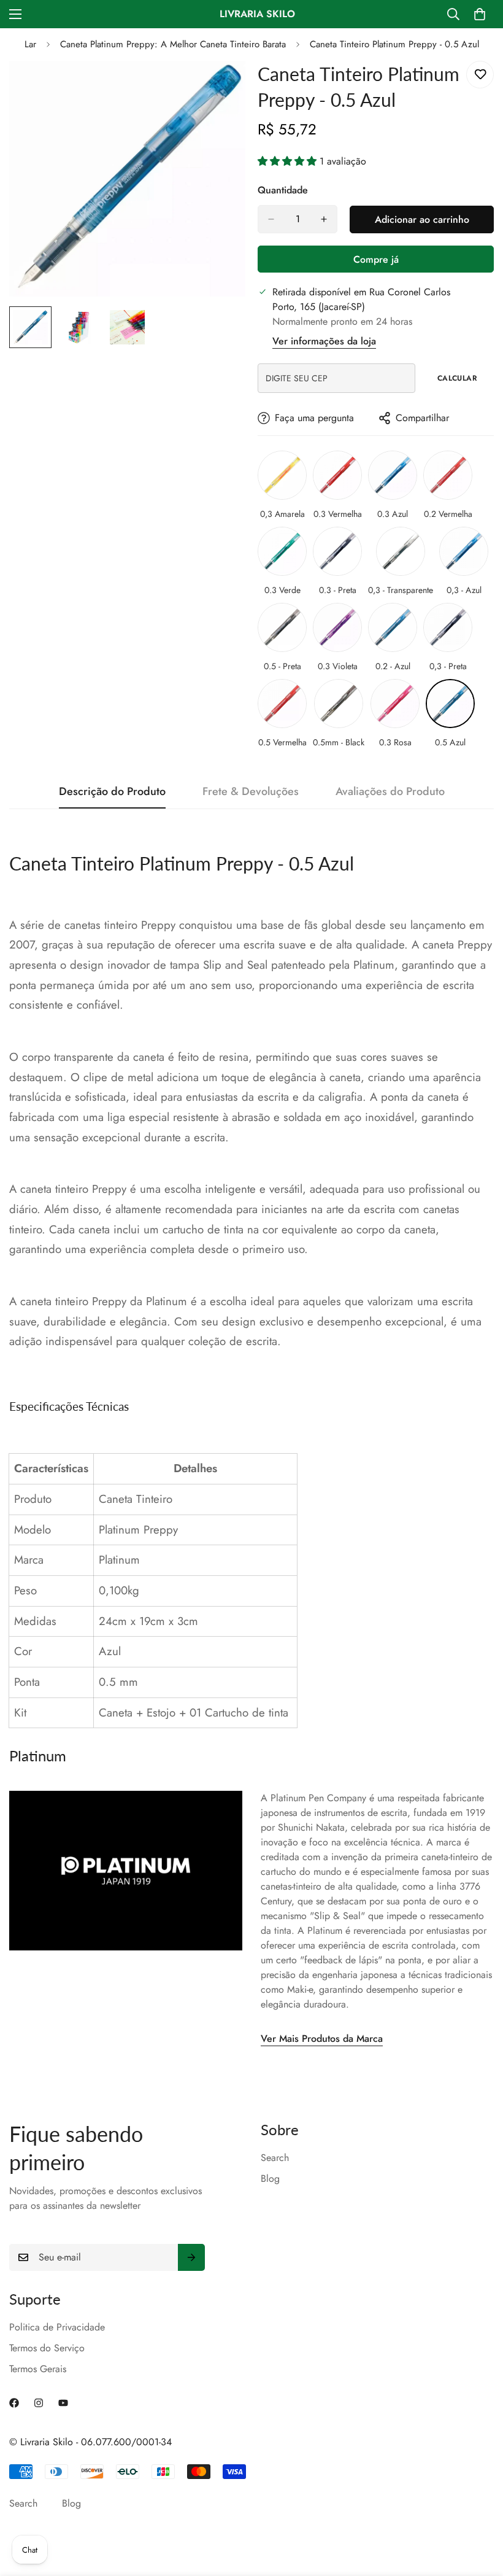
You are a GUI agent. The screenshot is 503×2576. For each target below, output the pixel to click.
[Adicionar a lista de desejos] (480, 75)
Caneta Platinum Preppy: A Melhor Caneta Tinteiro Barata (173, 44)
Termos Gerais (38, 2369)
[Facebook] (14, 2403)
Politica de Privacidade (57, 2327)
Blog (270, 2178)
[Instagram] (39, 2403)
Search (275, 2158)
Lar (30, 44)
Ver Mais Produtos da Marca (322, 2039)
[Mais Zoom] (219, 87)
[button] (289, 161)
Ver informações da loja (324, 341)
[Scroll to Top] (479, 2509)
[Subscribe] (191, 2257)
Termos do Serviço (47, 2348)
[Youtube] (63, 2403)
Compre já (376, 259)
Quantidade (283, 190)
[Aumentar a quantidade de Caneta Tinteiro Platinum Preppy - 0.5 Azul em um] (324, 219)
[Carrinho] (480, 14)
